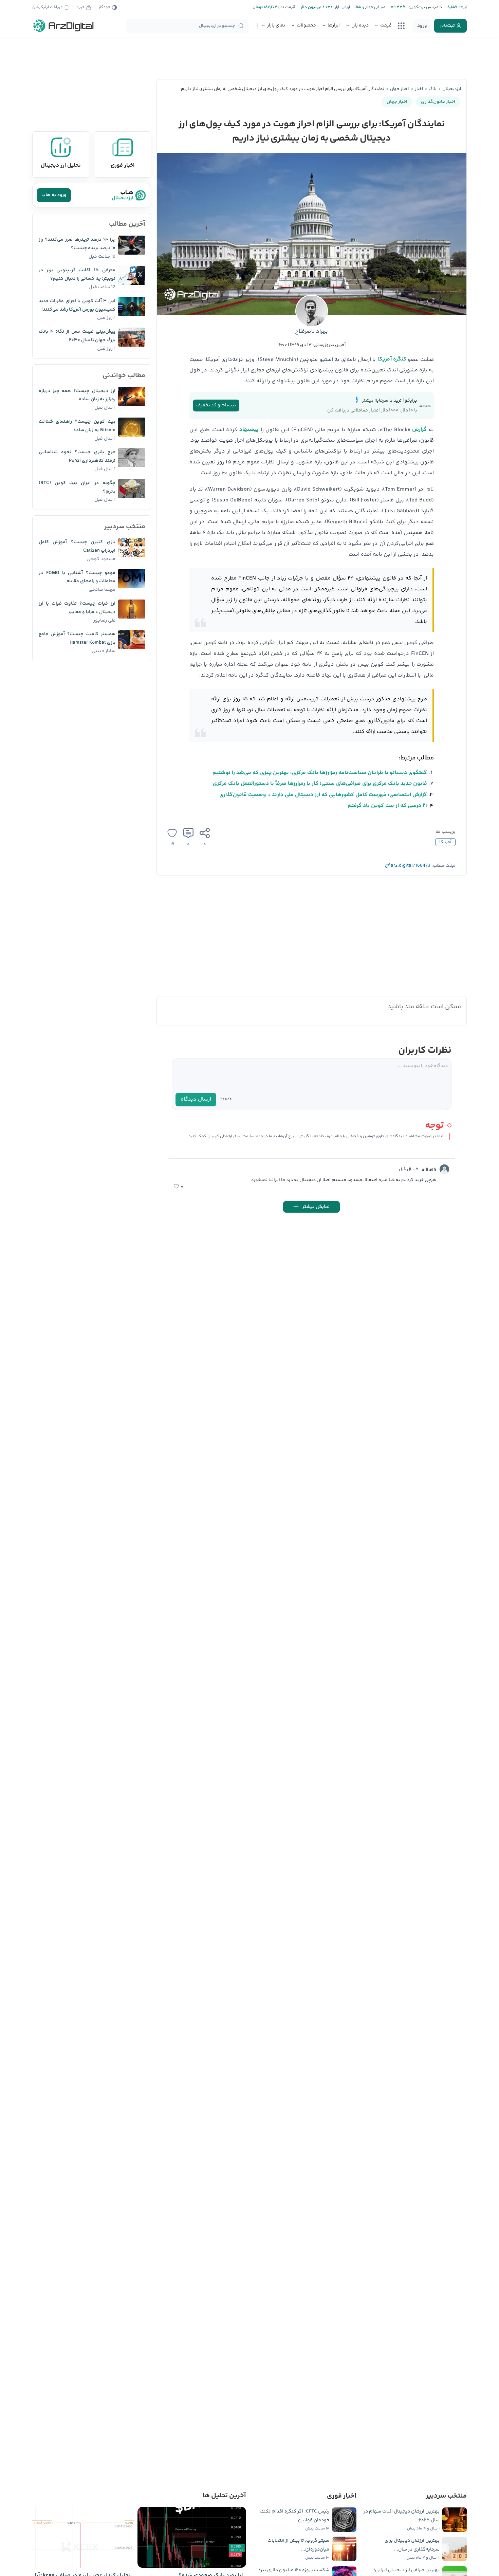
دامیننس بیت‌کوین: (424, 7)
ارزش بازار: (341, 7)
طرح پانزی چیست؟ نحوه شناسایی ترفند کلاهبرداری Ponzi (77, 456)
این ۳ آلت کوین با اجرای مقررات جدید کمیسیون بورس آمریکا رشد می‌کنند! (77, 305)
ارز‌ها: (462, 7)
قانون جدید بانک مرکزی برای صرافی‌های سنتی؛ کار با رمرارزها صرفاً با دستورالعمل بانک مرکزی (320, 784)
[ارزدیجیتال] (63, 26)
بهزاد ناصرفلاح (311, 332)
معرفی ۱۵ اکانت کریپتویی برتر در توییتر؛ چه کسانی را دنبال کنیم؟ (77, 274)
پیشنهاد (249, 430)
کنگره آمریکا (392, 359)
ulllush (429, 1170)
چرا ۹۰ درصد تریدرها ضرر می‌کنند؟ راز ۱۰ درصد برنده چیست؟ (77, 244)
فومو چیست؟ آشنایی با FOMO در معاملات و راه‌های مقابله (77, 577)
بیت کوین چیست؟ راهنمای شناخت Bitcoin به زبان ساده (77, 426)
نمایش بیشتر (316, 1207)
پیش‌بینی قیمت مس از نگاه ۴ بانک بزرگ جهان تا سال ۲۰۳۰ (77, 336)
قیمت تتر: (286, 7)
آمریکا (445, 842)
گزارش (419, 430)
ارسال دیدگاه (196, 1099)
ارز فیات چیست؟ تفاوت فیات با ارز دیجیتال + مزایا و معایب (77, 608)
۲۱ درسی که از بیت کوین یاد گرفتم (387, 806)
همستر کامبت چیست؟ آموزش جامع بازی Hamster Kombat (77, 638)
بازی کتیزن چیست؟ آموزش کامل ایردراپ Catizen (77, 546)
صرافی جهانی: (373, 7)
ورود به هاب (54, 195)
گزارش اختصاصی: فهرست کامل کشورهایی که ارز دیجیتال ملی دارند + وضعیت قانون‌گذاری (323, 795)
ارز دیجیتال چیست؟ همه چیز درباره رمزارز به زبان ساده (77, 395)
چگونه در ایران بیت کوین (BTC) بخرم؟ (77, 487)
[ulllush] (444, 1169)
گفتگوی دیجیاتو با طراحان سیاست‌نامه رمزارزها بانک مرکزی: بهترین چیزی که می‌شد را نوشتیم (320, 773)
